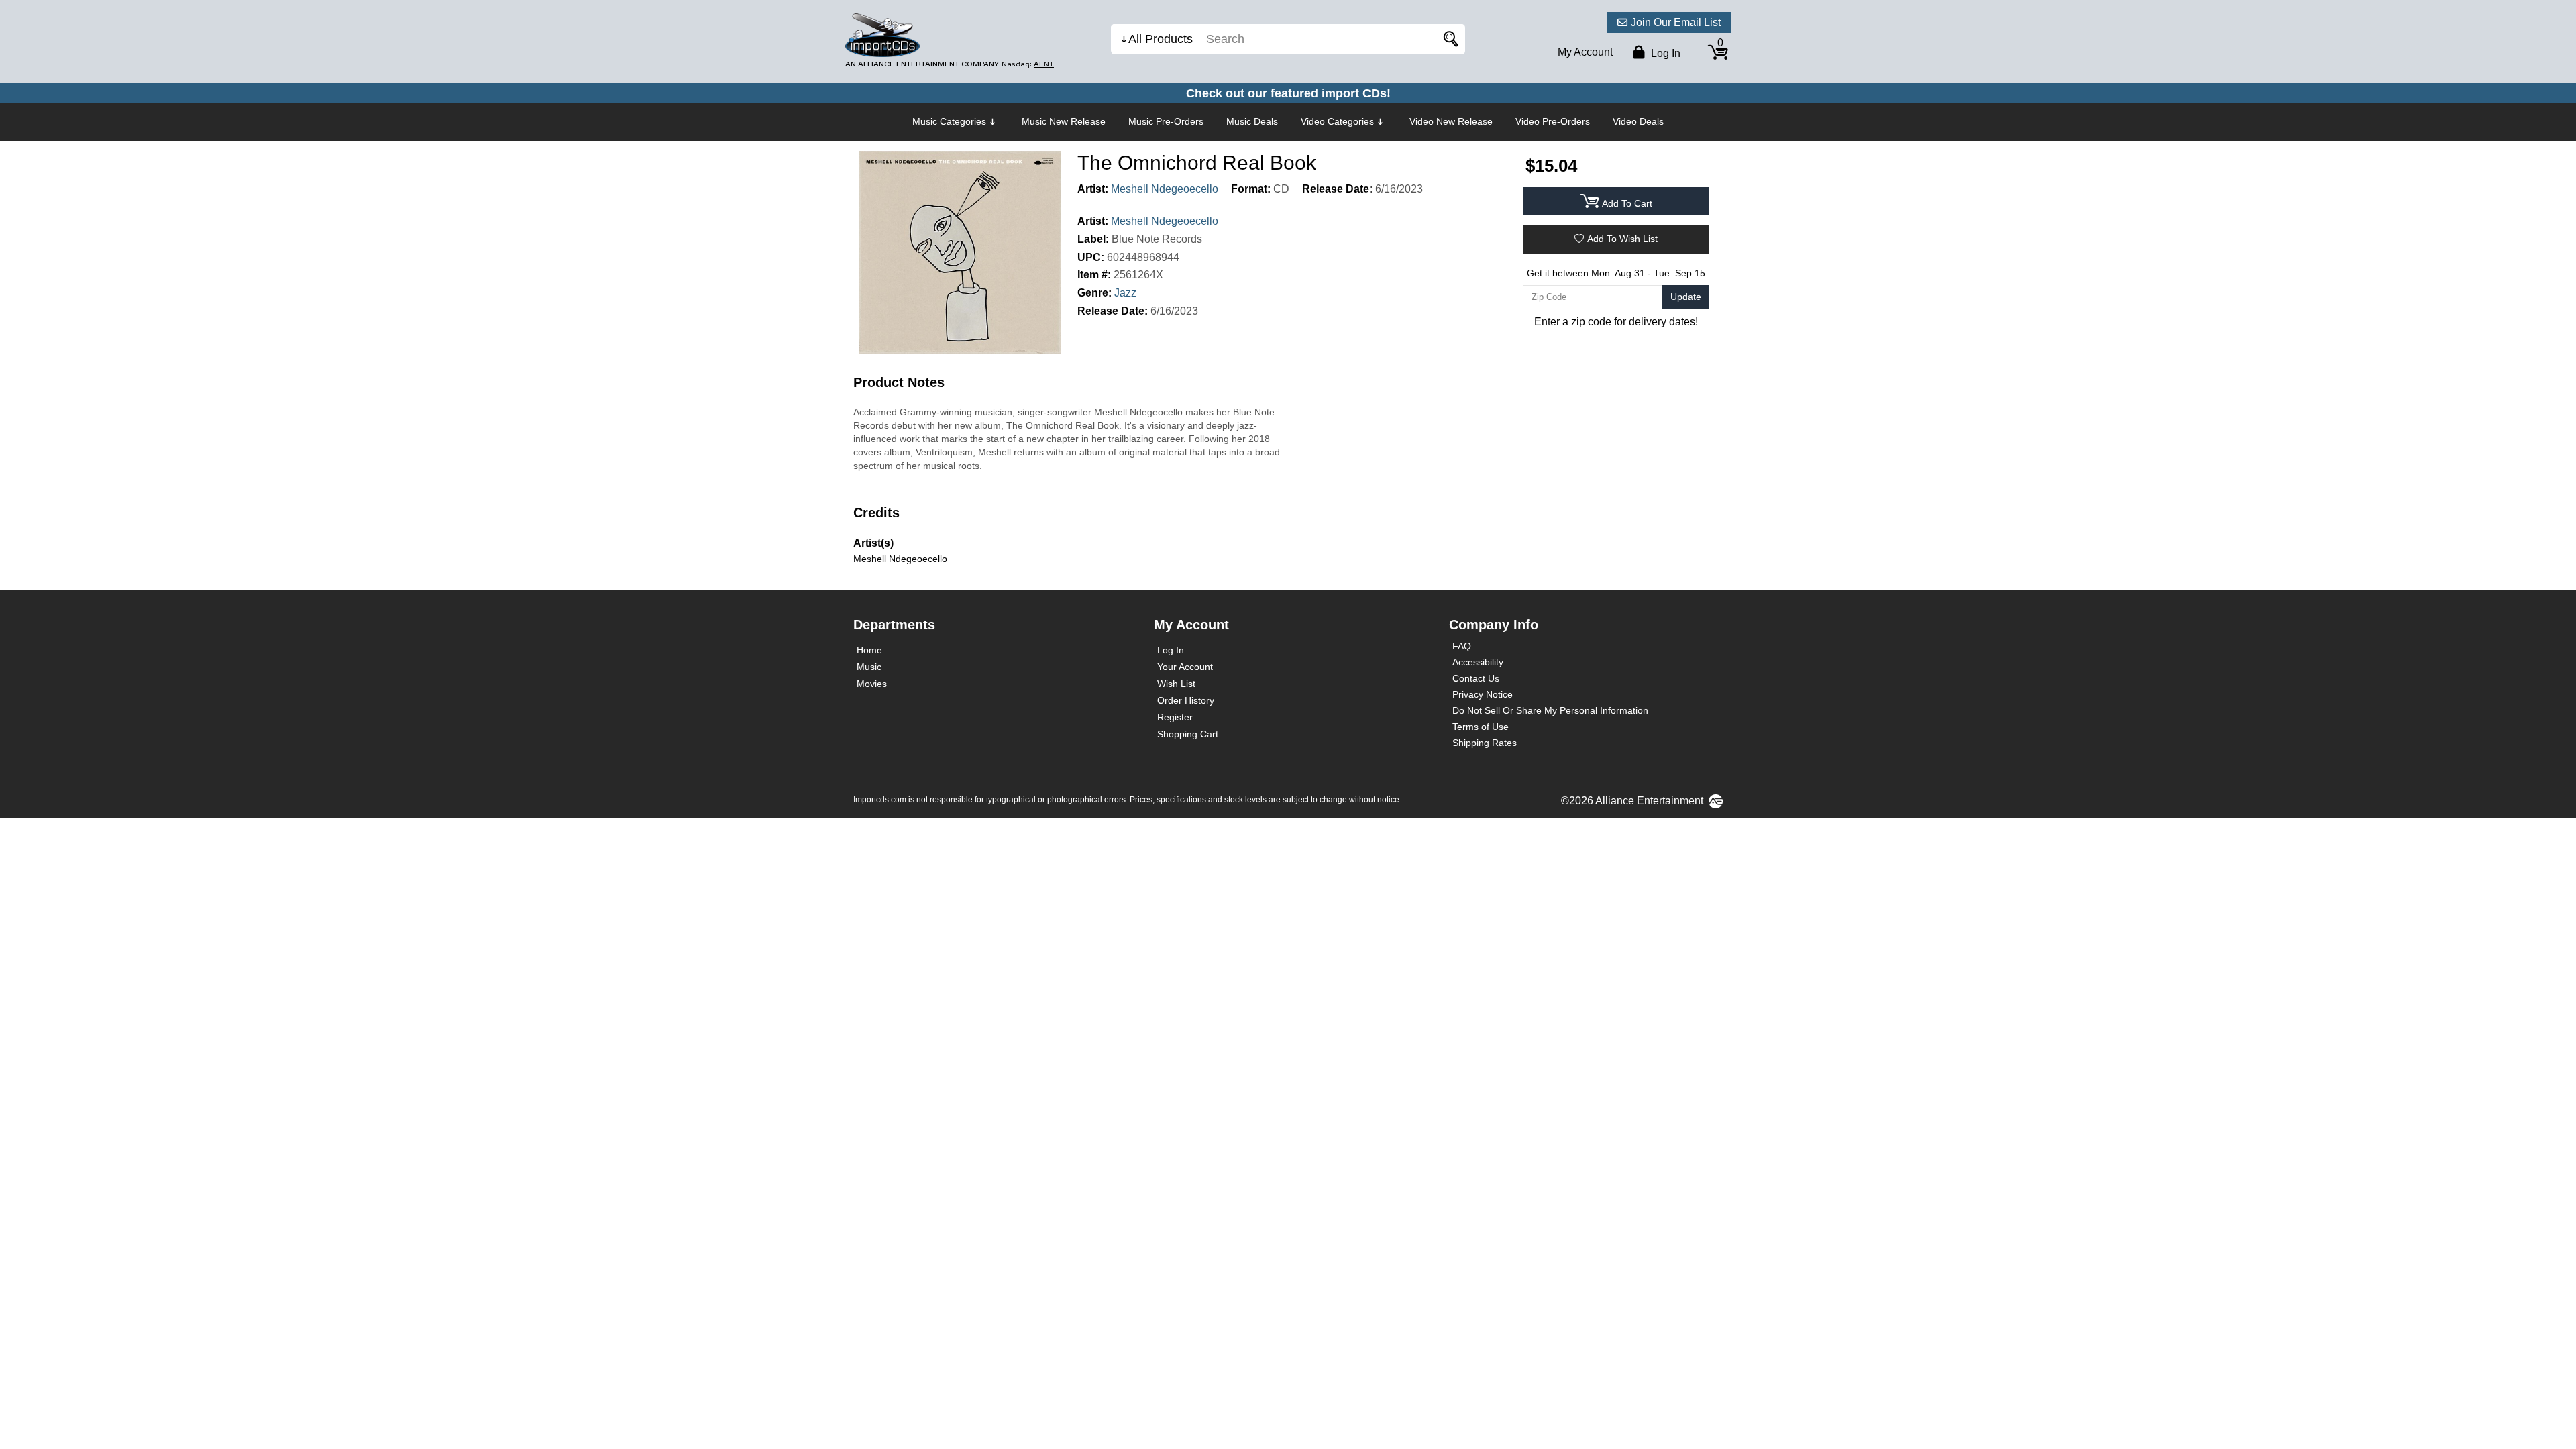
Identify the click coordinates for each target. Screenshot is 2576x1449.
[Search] (1448, 39)
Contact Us (1476, 678)
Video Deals (1638, 121)
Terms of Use (1481, 727)
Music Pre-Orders (1166, 121)
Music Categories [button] (949, 121)
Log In (1171, 650)
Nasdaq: (1028, 64)
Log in (1664, 53)
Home (869, 650)
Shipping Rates (1485, 743)
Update (1686, 297)
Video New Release (1451, 121)
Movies (872, 684)
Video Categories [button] (1337, 121)
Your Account (1185, 667)
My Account (1585, 52)
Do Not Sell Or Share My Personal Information (1550, 710)
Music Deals (1252, 121)
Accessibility (1478, 662)
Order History (1186, 700)
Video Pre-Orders (1553, 121)
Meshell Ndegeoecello (1165, 189)
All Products (1161, 39)
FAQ (1462, 646)
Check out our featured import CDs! (1288, 93)
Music (869, 667)
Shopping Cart (1188, 734)
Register (1175, 717)
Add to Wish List (1622, 239)
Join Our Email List (1676, 22)
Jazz (1125, 293)
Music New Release (1064, 121)
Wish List (1176, 684)
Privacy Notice (1483, 694)
